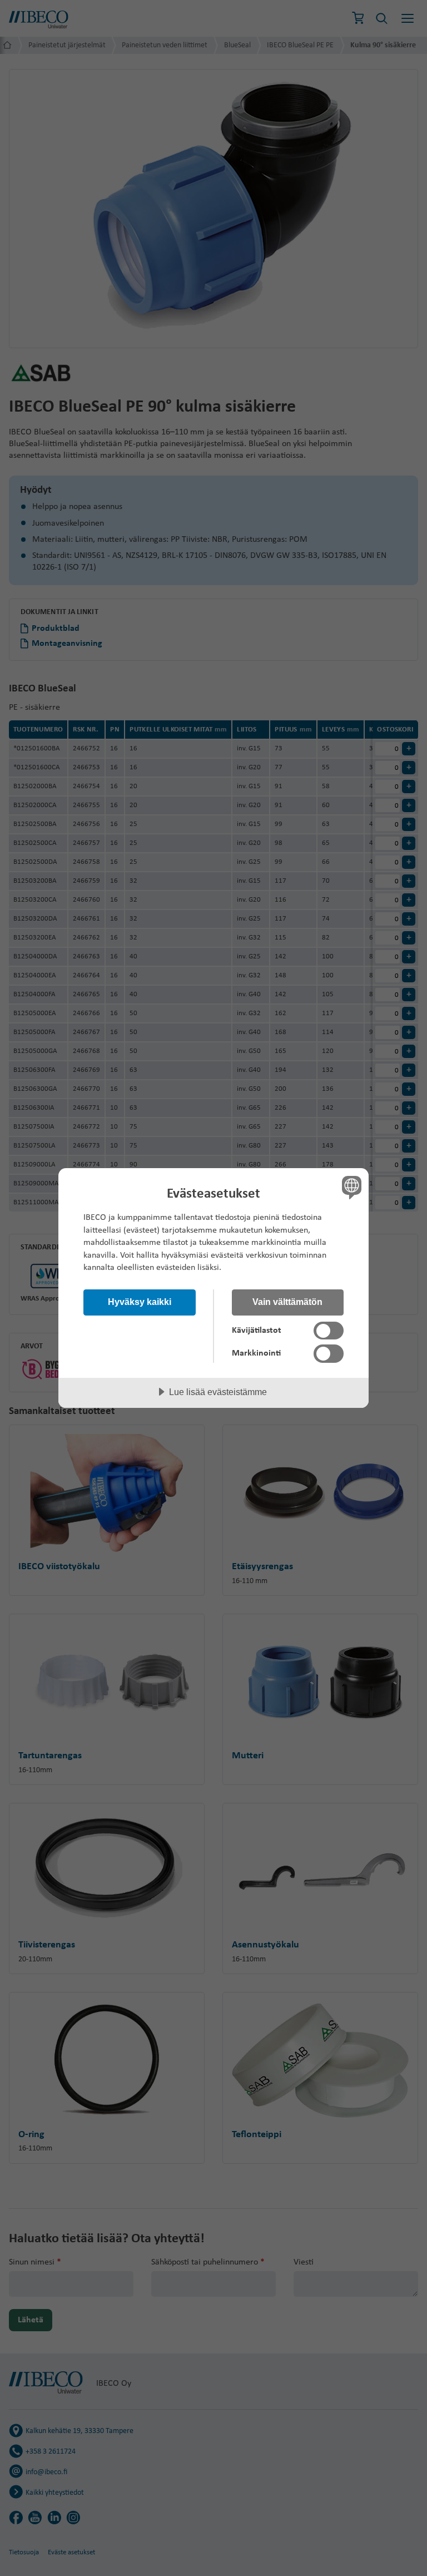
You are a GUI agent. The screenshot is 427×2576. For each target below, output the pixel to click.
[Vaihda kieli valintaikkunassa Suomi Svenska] (350, 1187)
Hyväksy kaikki (140, 1302)
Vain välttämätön (287, 1302)
